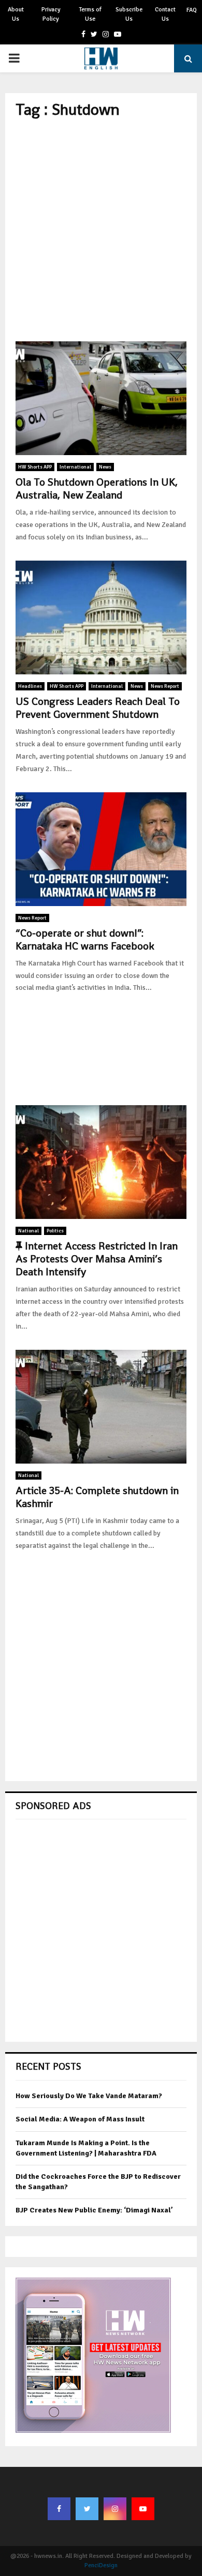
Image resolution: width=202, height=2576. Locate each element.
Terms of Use (90, 14)
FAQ (192, 10)
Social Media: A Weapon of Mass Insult (80, 2119)
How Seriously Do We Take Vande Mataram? (89, 2096)
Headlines (30, 686)
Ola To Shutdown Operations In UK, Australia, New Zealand (97, 488)
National (28, 1231)
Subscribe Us (129, 14)
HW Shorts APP (35, 467)
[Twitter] (87, 2509)
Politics (55, 1231)
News (105, 467)
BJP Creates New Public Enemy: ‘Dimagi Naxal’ (94, 2210)
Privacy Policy (51, 14)
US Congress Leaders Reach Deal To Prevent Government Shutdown (98, 708)
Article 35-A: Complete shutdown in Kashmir (97, 1497)
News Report (165, 686)
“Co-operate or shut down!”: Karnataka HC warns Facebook (85, 939)
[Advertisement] (101, 230)
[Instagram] (115, 2509)
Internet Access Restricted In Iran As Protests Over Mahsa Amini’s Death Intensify (97, 1259)
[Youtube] (143, 2509)
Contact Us (165, 14)
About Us (16, 14)
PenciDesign (101, 2565)
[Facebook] (59, 2509)
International (75, 467)
